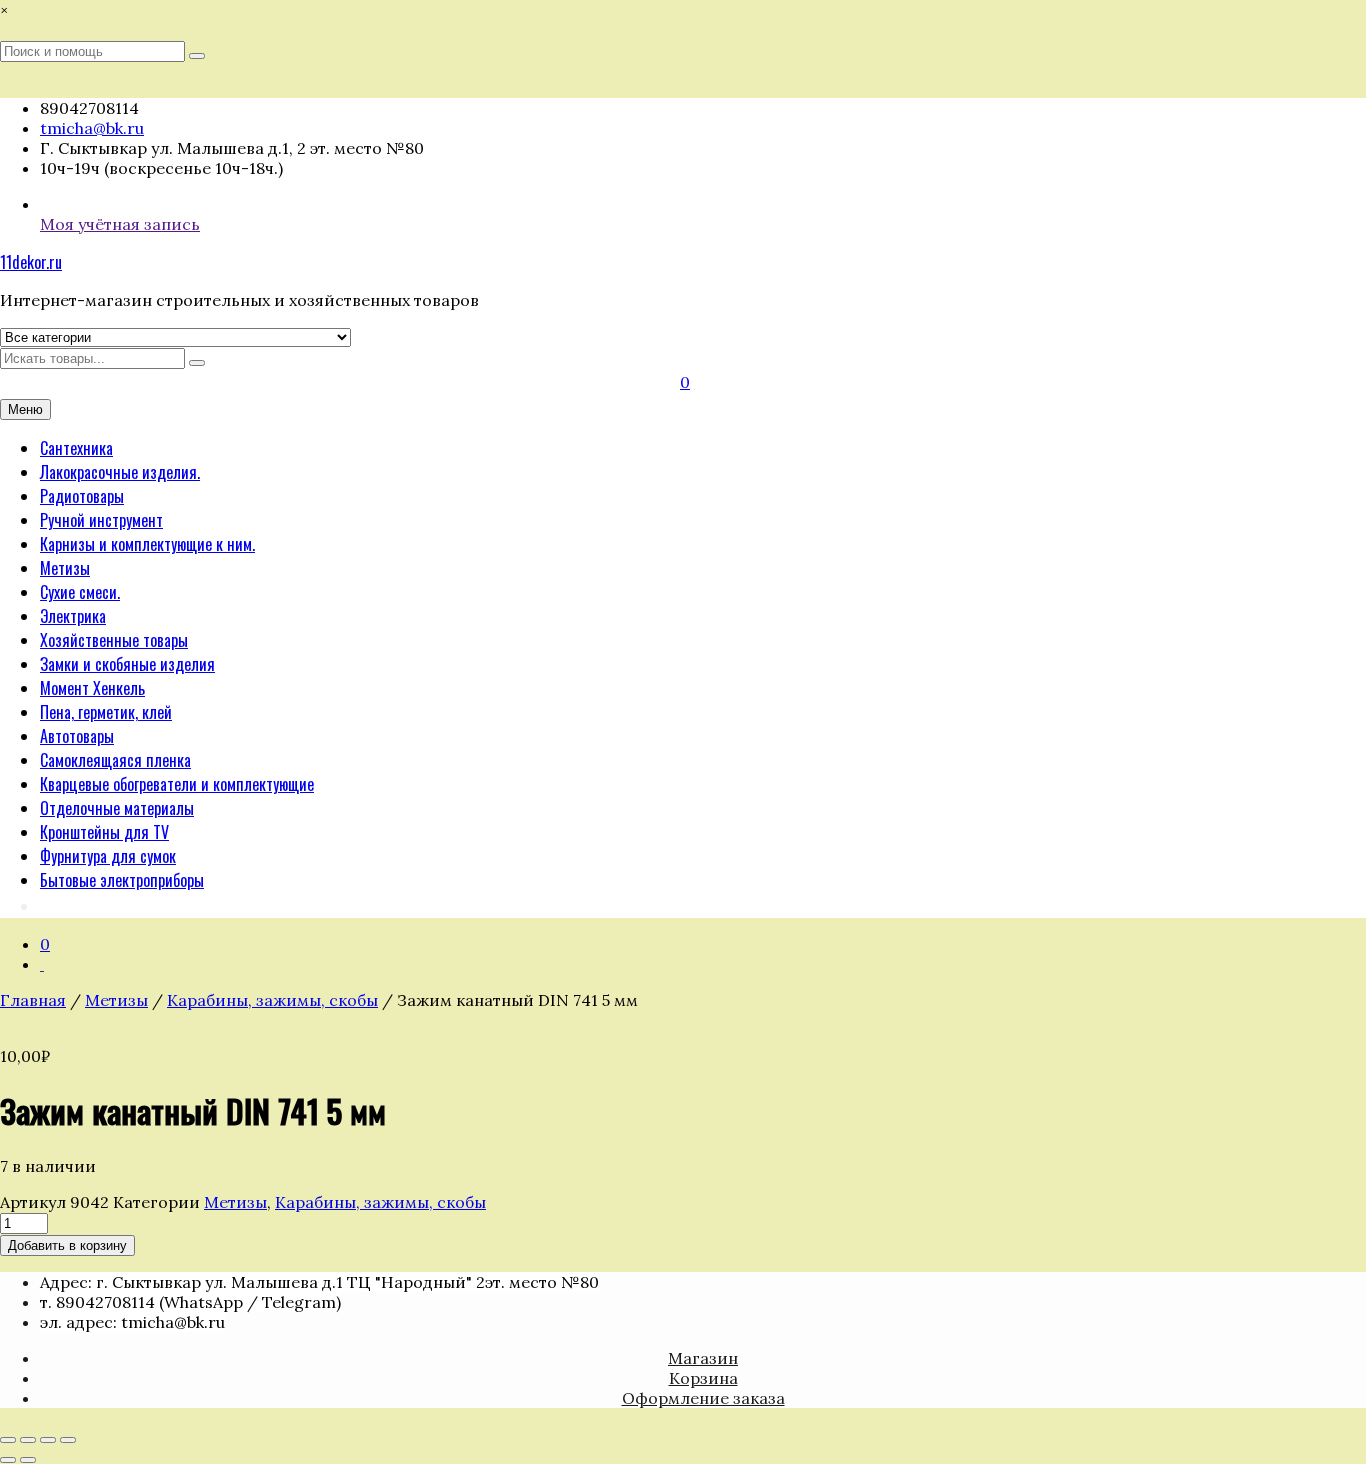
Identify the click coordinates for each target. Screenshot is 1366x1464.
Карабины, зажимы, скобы (272, 1000)
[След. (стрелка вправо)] (28, 1460)
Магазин (703, 1358)
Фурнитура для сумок (108, 856)
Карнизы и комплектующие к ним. (147, 544)
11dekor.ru (31, 262)
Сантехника (76, 448)
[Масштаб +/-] (8, 1440)
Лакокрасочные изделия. (120, 472)
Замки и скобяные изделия (127, 664)
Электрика (73, 616)
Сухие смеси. (80, 592)
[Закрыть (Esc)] (68, 1440)
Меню (25, 409)
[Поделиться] (48, 1440)
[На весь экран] (28, 1440)
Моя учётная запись (120, 224)
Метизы (65, 568)
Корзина (703, 1378)
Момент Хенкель (92, 688)
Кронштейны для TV (104, 832)
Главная (33, 1000)
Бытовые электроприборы (122, 880)
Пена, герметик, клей (106, 712)
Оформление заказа (703, 1398)
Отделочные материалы (117, 808)
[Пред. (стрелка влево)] (8, 1460)
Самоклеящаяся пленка (115, 760)
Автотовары (77, 736)
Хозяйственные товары (114, 640)
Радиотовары (82, 496)
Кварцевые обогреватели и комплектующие (177, 784)
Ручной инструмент (101, 520)
